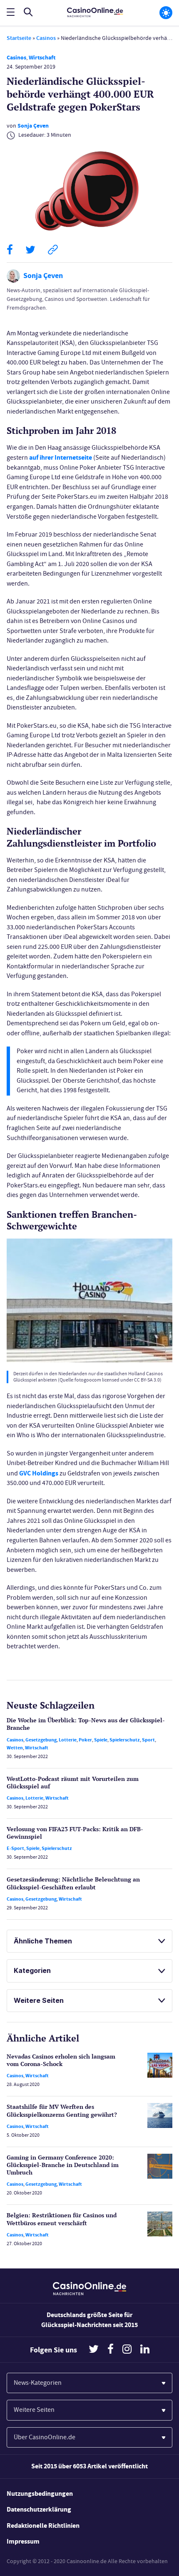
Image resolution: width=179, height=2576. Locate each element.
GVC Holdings (39, 1473)
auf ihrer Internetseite (61, 457)
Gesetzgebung (41, 1740)
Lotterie (68, 1740)
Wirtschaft (42, 58)
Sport (148, 1740)
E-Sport (15, 1848)
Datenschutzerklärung (39, 2509)
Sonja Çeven (33, 126)
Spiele (101, 1740)
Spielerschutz (125, 1740)
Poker (85, 1740)
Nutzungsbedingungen (40, 2493)
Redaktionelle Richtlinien (43, 2526)
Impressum (23, 2541)
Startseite (19, 38)
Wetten (15, 1748)
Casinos (46, 38)
